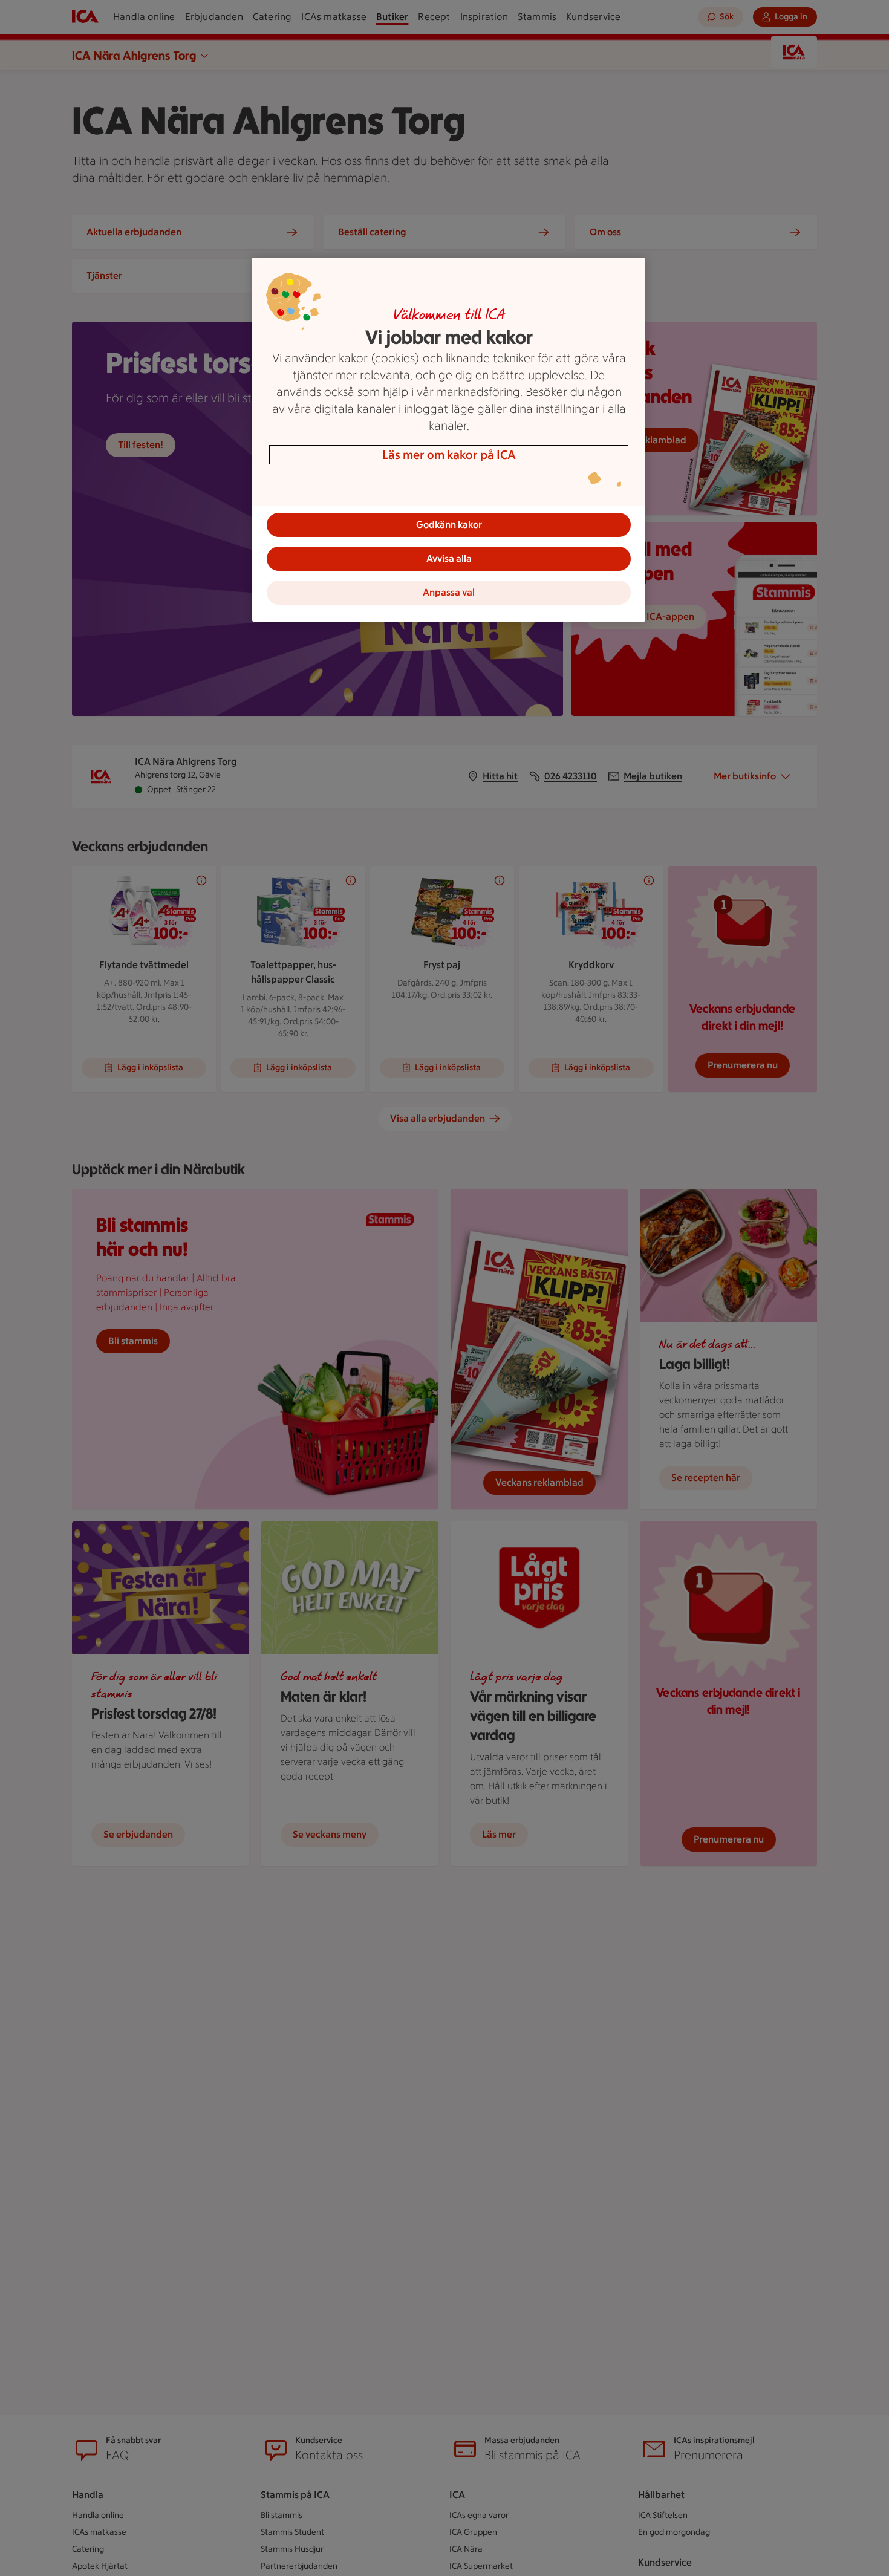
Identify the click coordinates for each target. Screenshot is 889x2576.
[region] (449, 440)
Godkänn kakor (449, 525)
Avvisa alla (449, 558)
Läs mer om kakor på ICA (449, 455)
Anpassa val (449, 592)
